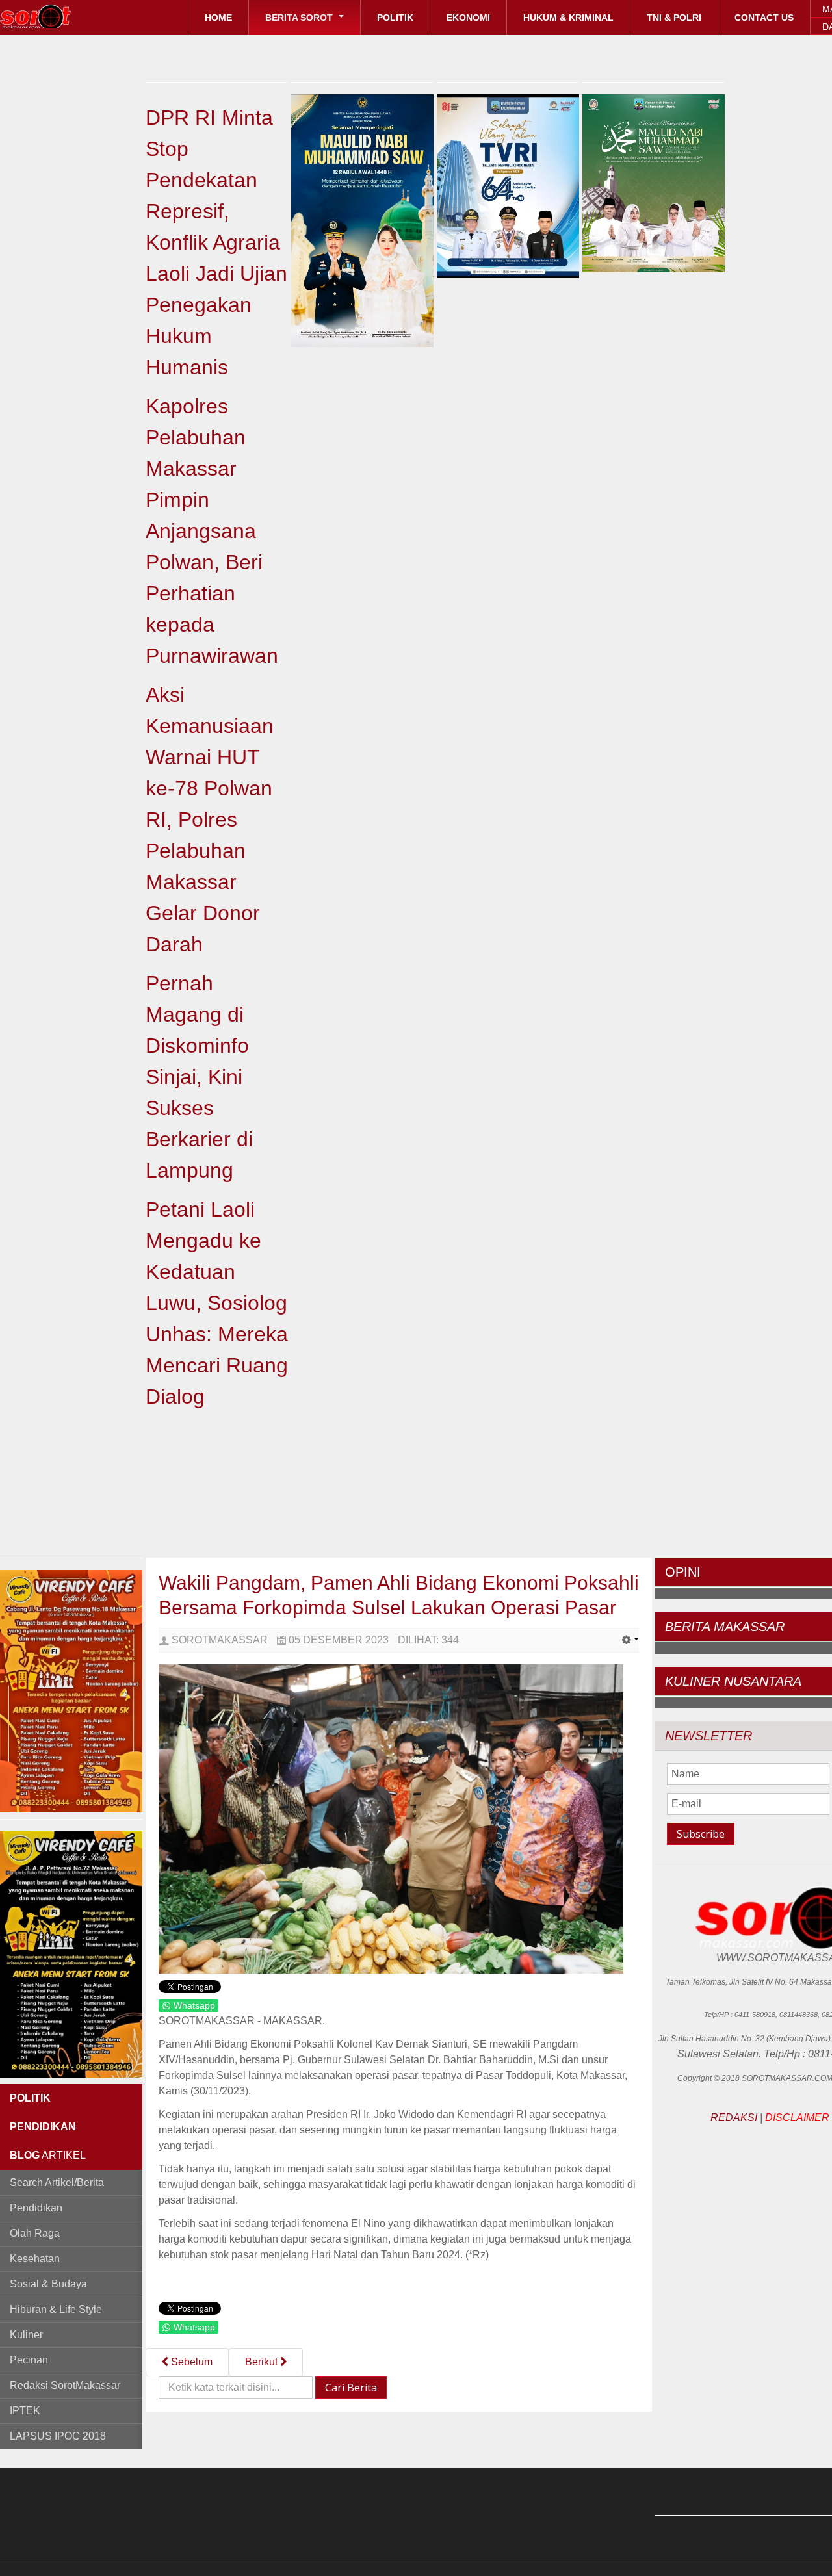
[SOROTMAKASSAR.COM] (65, 16)
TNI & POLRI (674, 18)
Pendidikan (36, 2208)
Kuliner (26, 2335)
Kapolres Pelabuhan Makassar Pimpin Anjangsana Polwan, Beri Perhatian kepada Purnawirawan (212, 531)
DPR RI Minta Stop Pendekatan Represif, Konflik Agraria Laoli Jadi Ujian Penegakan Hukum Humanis (216, 242)
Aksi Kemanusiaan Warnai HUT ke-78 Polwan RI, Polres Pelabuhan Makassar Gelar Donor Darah (210, 819)
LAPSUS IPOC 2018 (58, 2436)
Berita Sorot (300, 18)
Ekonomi (468, 18)
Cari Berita (351, 2388)
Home (218, 18)
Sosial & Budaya (48, 2284)
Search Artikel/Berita (57, 2183)
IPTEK (25, 2411)
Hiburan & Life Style (56, 2309)
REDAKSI (734, 2118)
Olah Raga (35, 2233)
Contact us (764, 18)
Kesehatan (35, 2259)
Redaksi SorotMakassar (65, 2385)
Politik (395, 18)
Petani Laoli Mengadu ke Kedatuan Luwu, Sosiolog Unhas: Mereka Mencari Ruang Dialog (217, 1303)
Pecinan (29, 2360)
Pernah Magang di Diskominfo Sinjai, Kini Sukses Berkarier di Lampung (199, 1077)
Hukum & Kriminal (568, 18)
